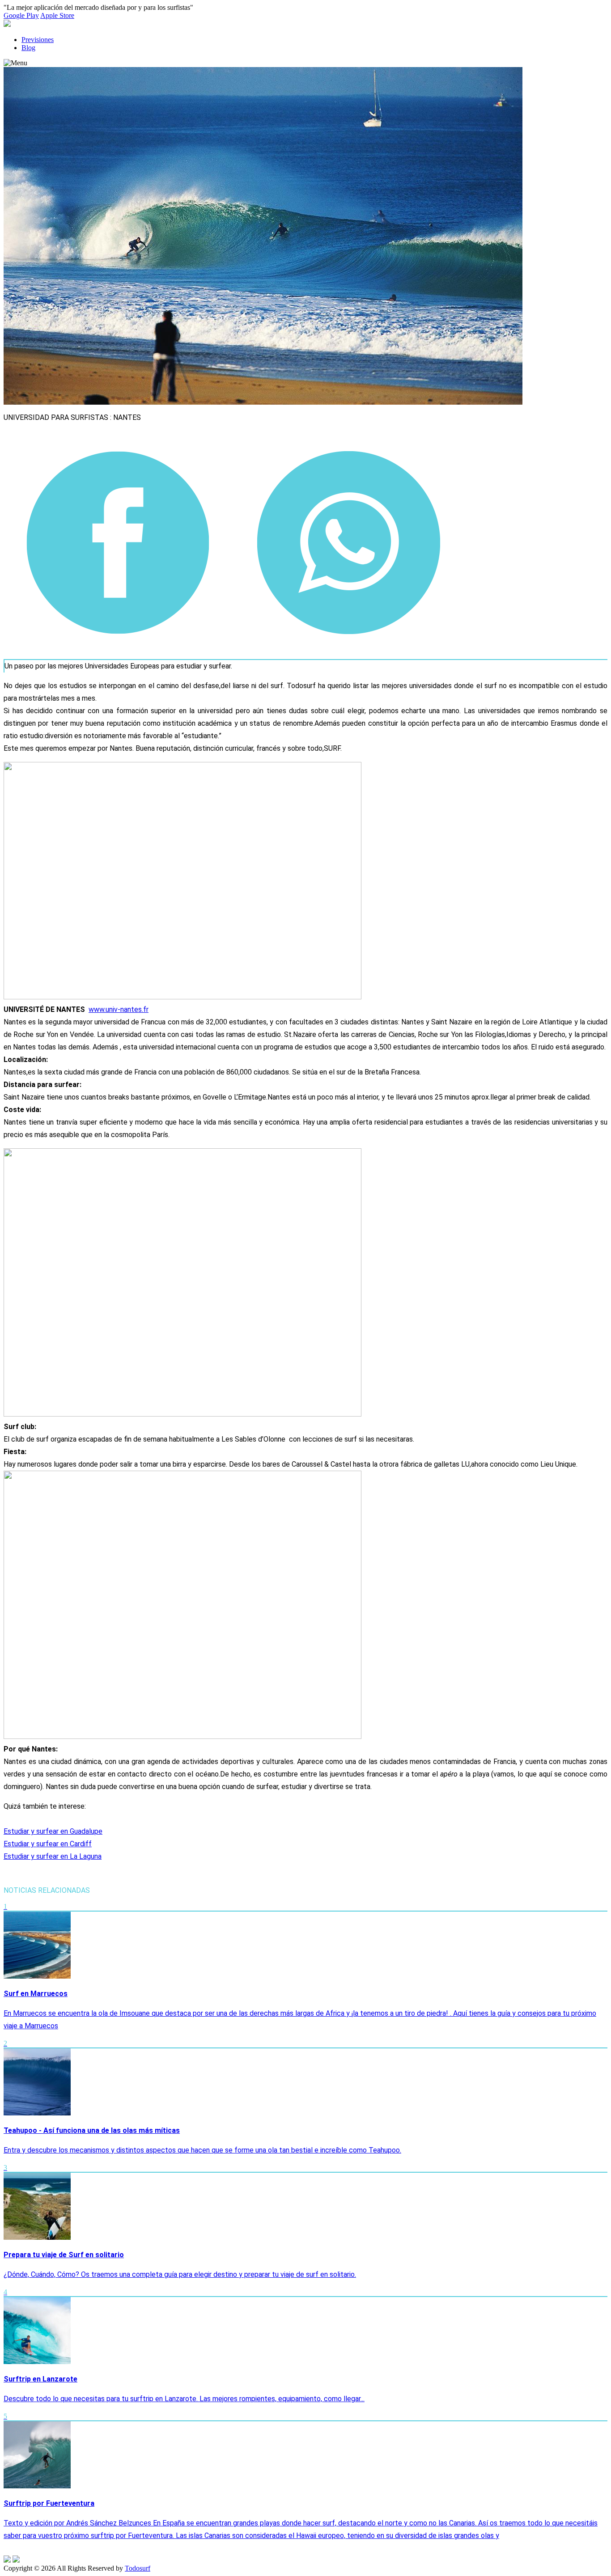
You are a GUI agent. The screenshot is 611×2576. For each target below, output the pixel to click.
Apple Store (57, 15)
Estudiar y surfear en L (39, 1856)
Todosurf (138, 2568)
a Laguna (88, 1856)
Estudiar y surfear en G (39, 1831)
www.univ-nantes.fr (119, 1009)
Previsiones (38, 40)
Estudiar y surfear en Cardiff (48, 1844)
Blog (28, 48)
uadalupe (88, 1831)
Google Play (21, 15)
